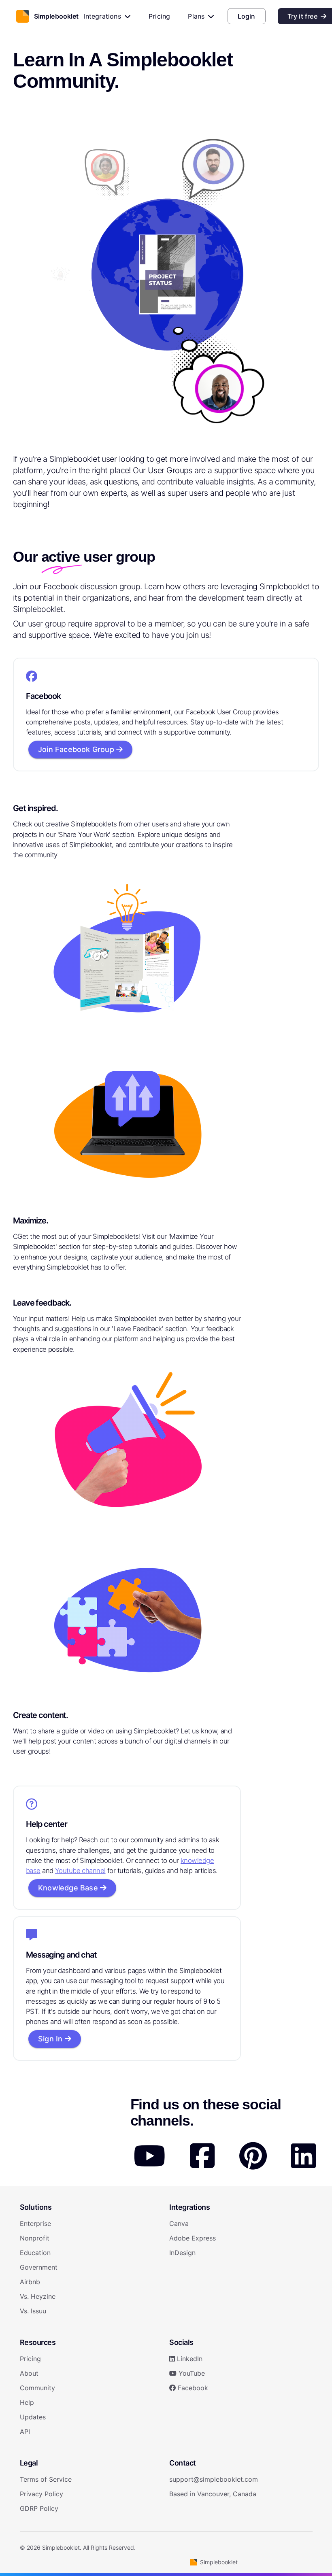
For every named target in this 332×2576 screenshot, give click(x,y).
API (25, 2432)
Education (35, 2253)
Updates (33, 2417)
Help (27, 2402)
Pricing (159, 16)
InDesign (182, 2253)
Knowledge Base (69, 1888)
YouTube (191, 2373)
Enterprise (35, 2223)
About (29, 2373)
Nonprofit (35, 2238)
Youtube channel (80, 1871)
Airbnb (30, 2282)
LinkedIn (189, 2359)
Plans (196, 16)
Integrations (102, 16)
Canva (179, 2223)
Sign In (51, 2039)
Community (37, 2388)
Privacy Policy (41, 2494)
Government (39, 2267)
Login (247, 16)
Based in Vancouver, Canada (213, 2494)
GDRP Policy (39, 2508)
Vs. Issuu (33, 2311)
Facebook (192, 2388)
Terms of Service (46, 2479)
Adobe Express (193, 2238)
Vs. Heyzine (38, 2296)
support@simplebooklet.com (214, 2479)
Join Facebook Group (77, 749)
